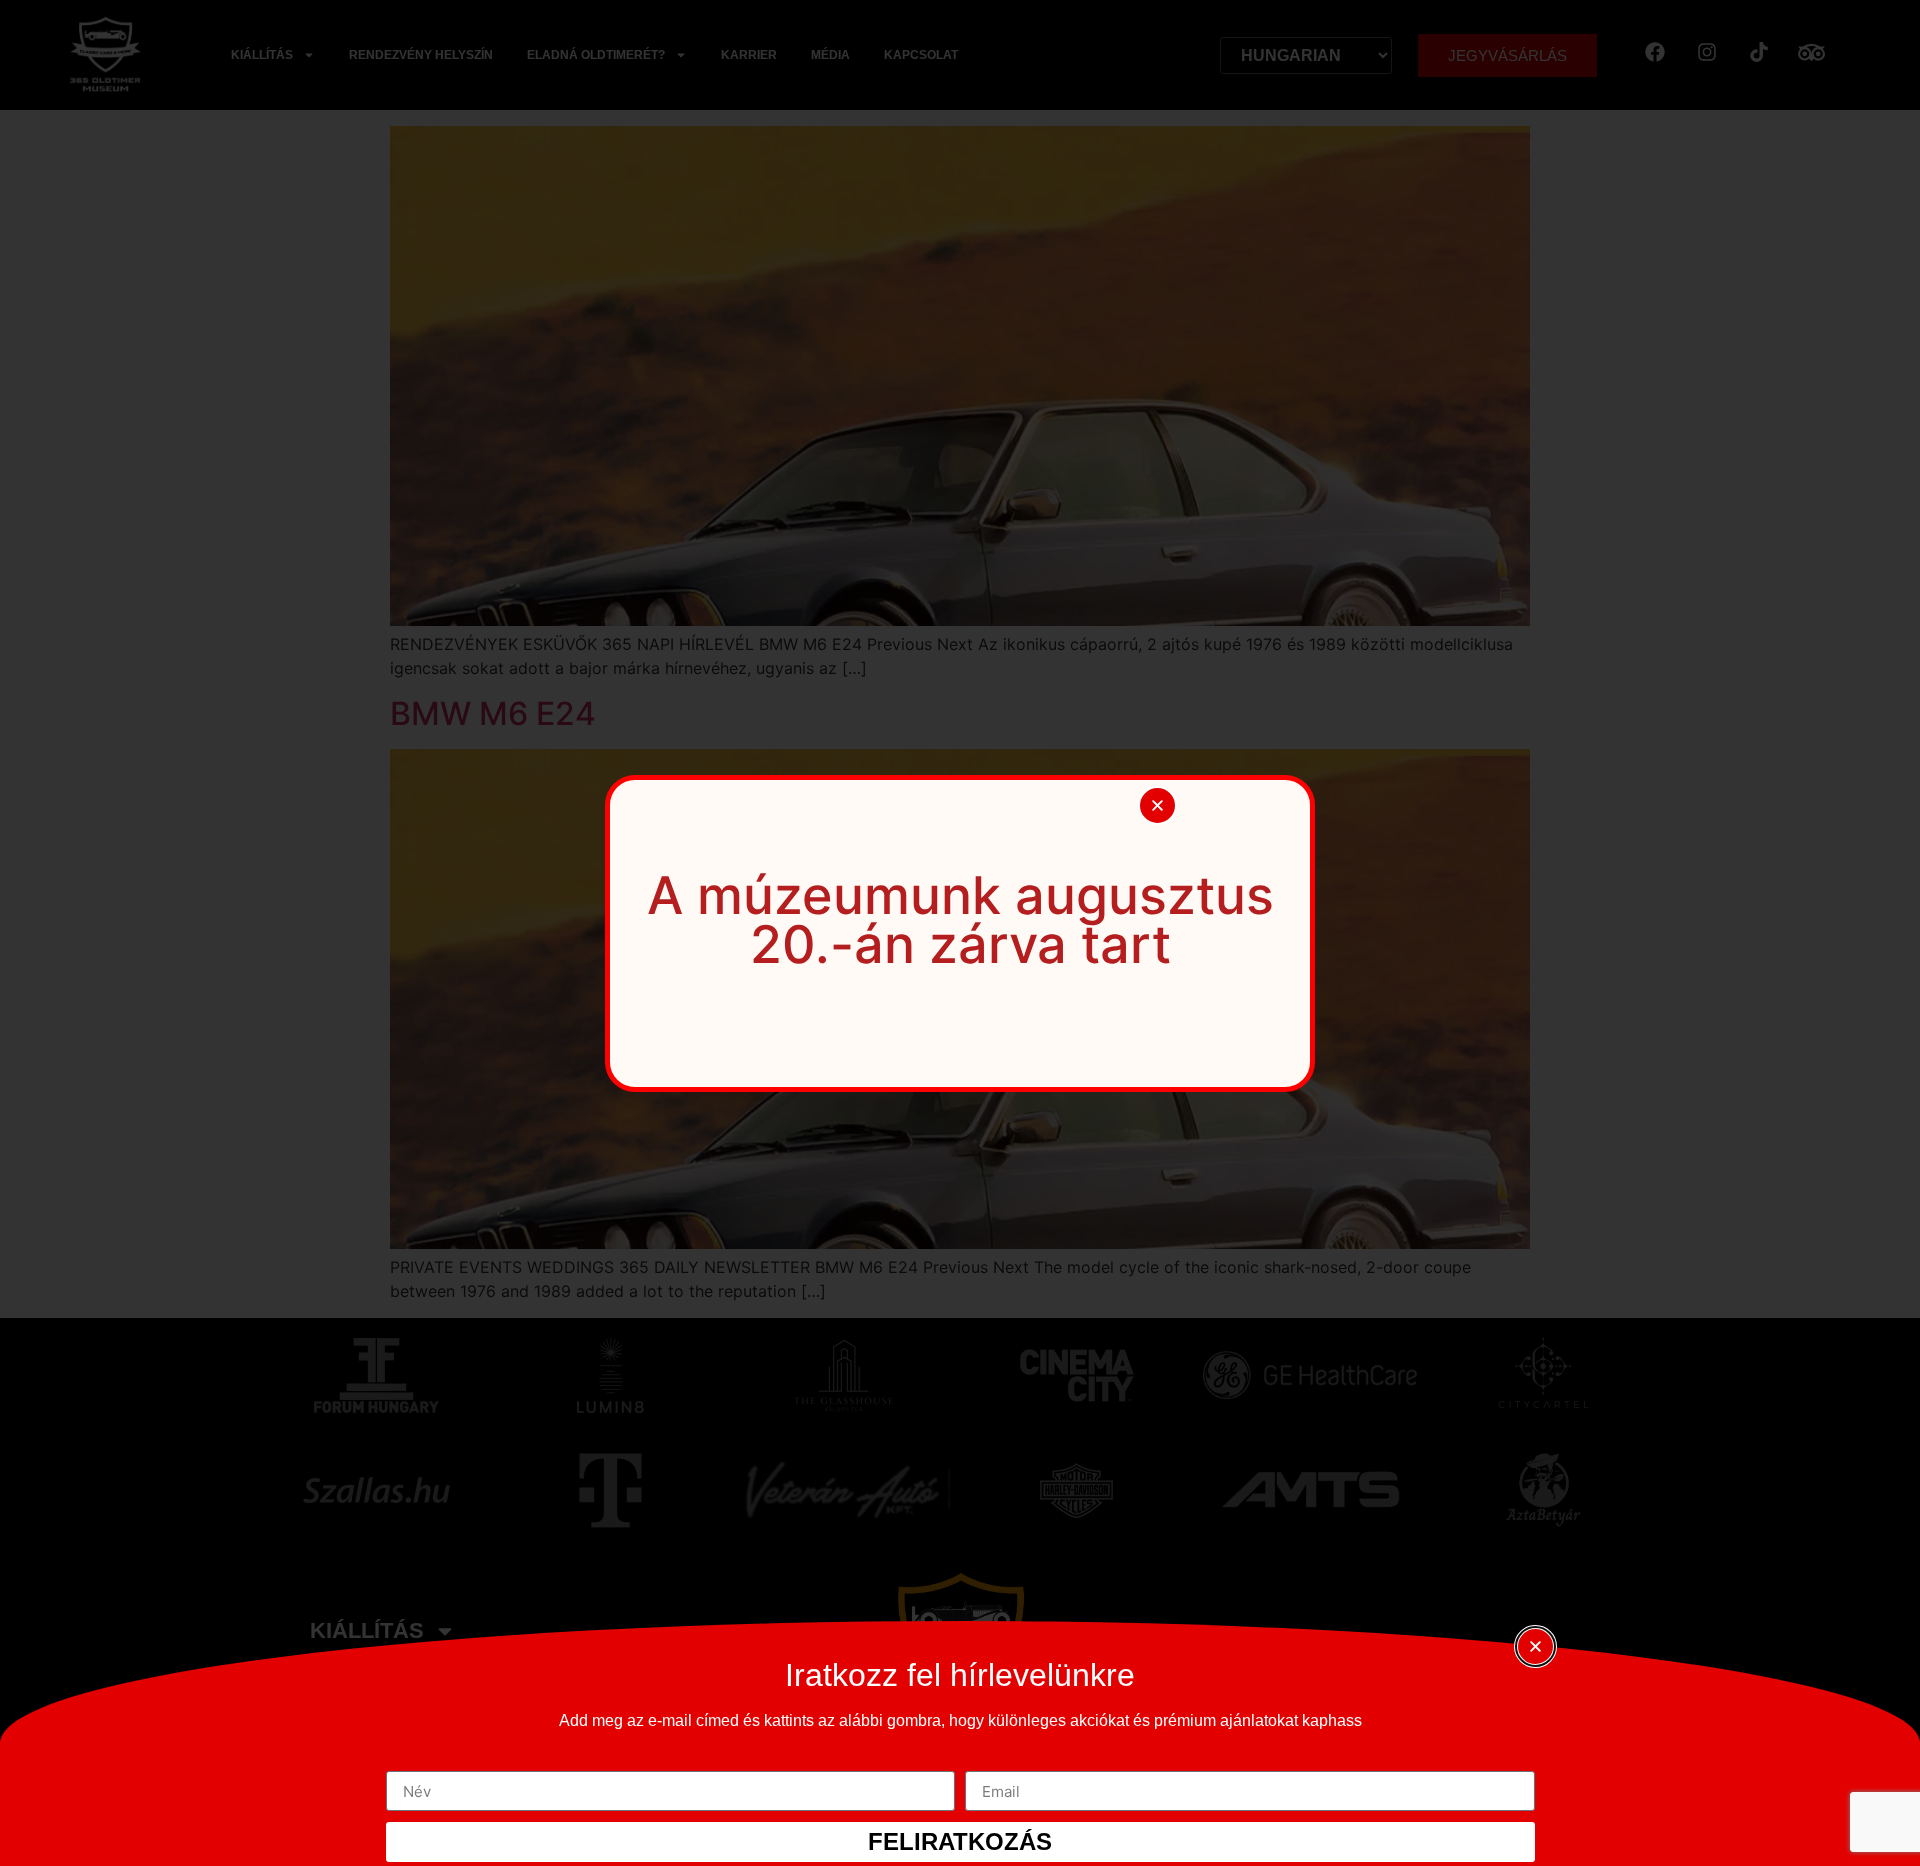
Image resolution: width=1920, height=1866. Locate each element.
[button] (1157, 805)
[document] (960, 933)
